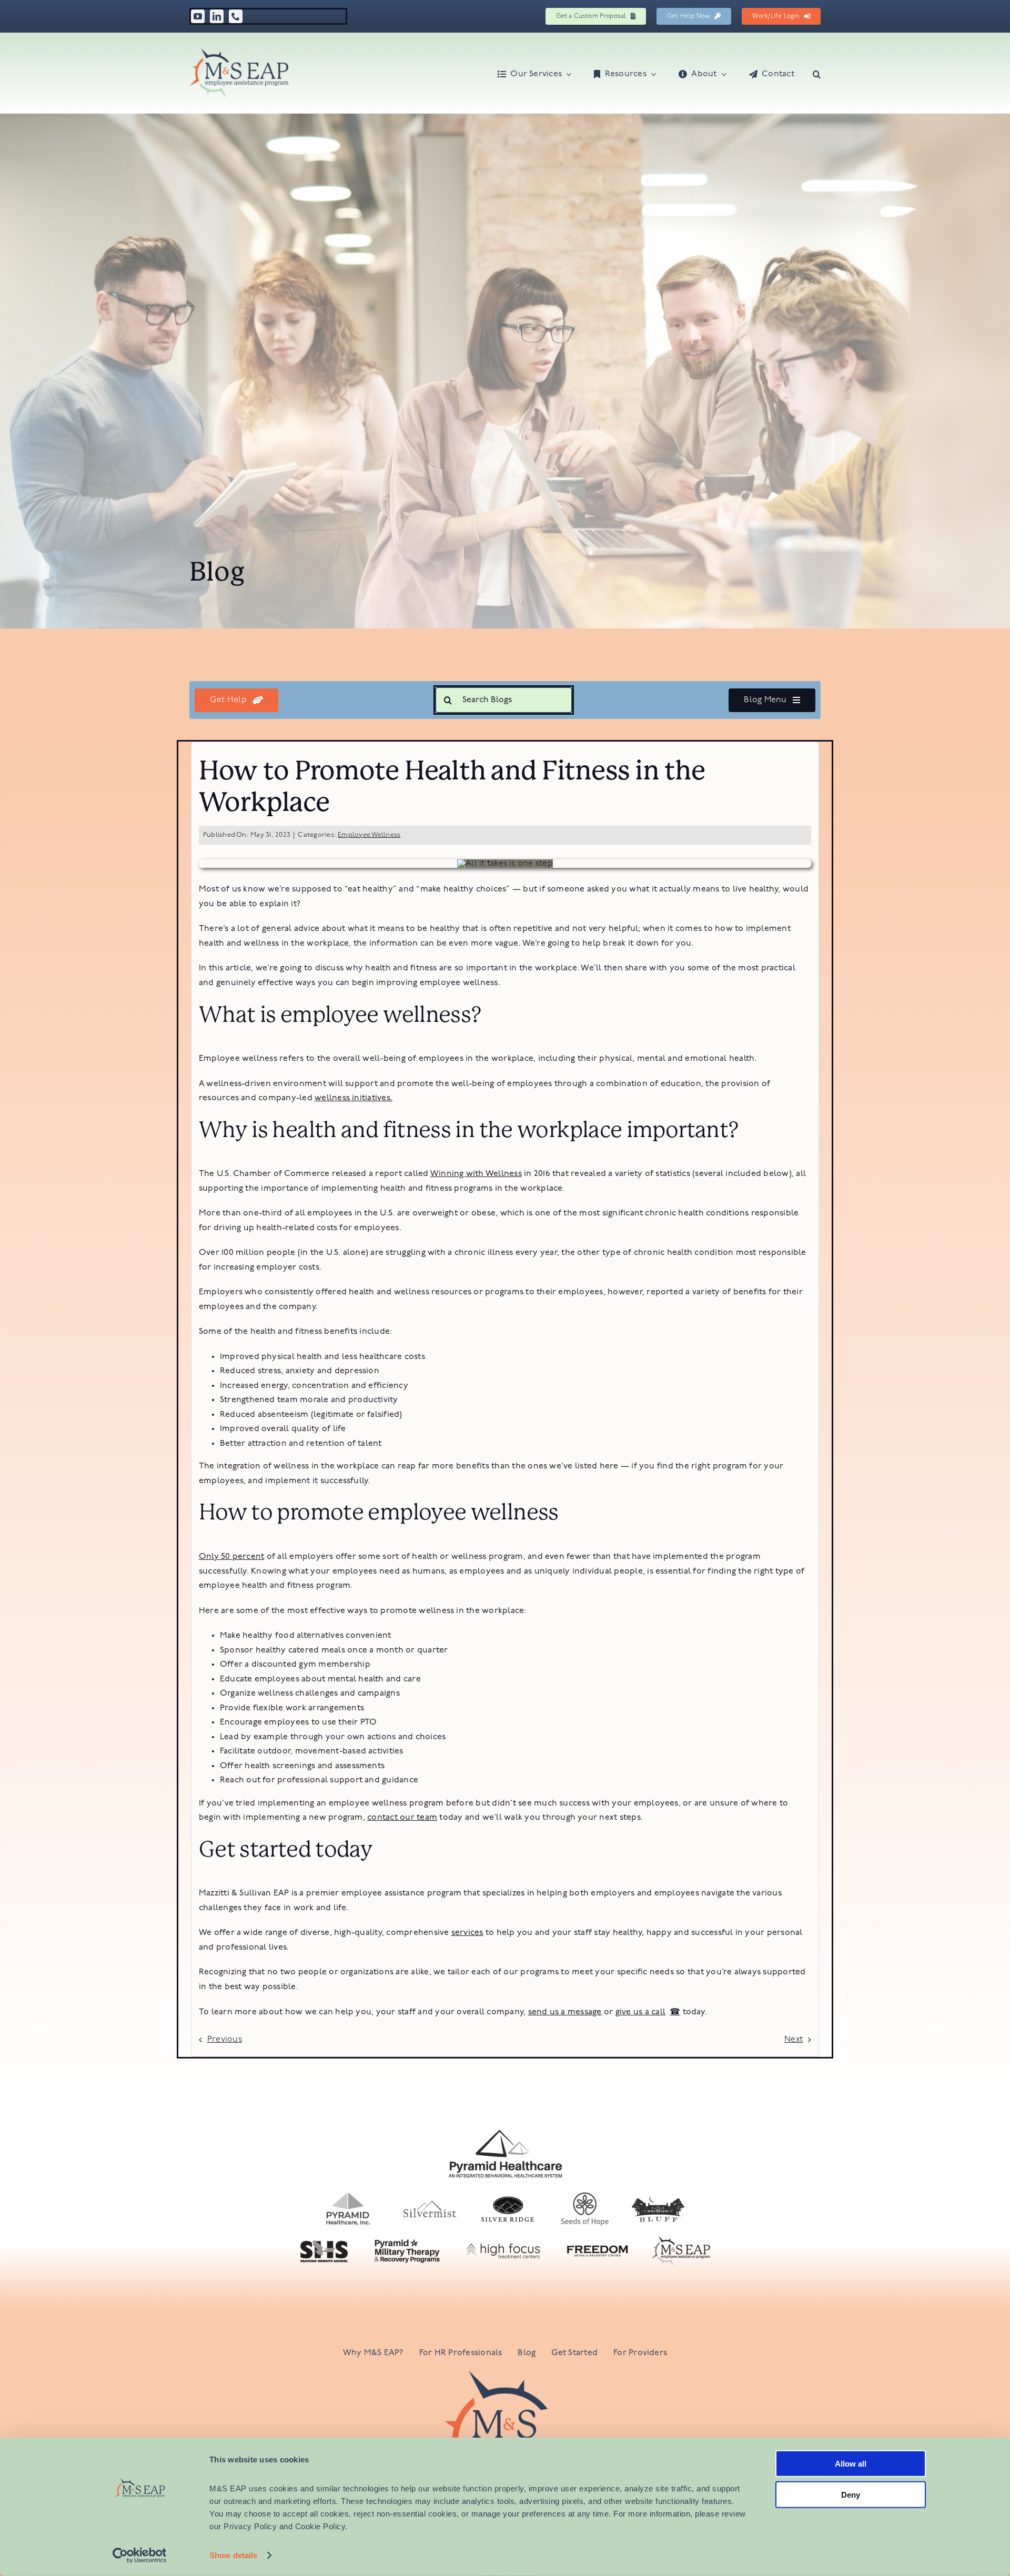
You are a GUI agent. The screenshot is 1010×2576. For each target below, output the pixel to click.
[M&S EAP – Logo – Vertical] (505, 2375)
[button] (817, 73)
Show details (233, 2555)
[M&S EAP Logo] (239, 53)
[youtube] (198, 16)
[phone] (236, 16)
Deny (851, 2494)
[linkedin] (217, 16)
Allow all (851, 2464)
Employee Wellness (369, 835)
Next (794, 2040)
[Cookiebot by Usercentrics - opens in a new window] (140, 2555)
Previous (225, 2040)
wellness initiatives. (353, 1098)
